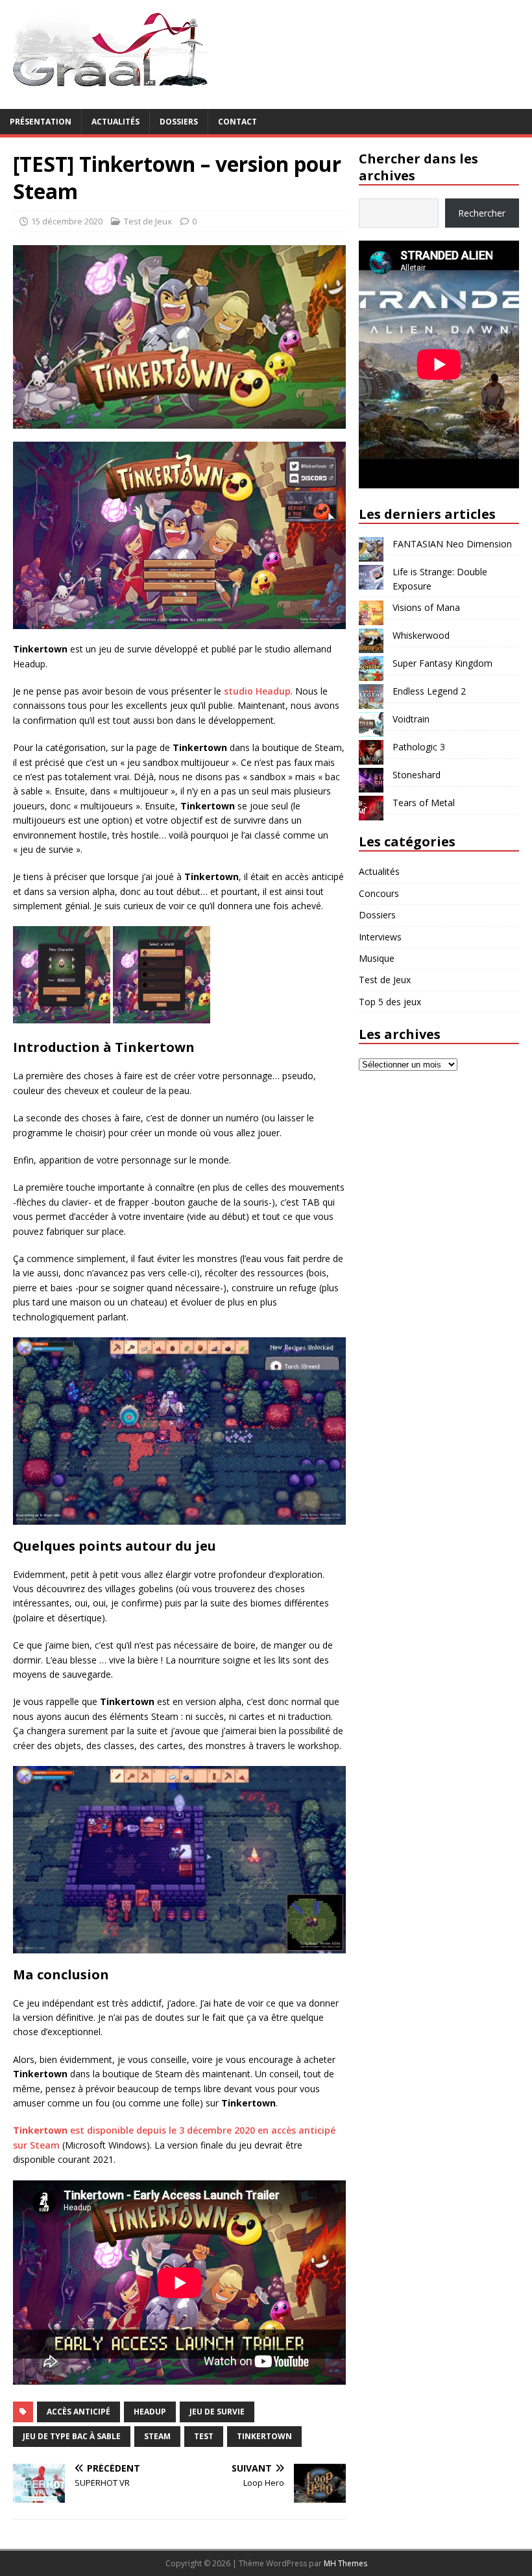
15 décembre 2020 (67, 221)
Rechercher (482, 213)
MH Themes (345, 2563)
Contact (237, 122)
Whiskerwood (421, 635)
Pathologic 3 (419, 747)
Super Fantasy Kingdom (442, 663)
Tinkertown (264, 2436)
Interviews (380, 937)
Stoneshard (417, 775)
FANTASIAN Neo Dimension (452, 544)
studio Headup (257, 691)
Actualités (115, 122)
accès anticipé (79, 2412)
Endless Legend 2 (429, 691)
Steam (157, 2436)
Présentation (41, 122)
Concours (379, 893)
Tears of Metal (424, 803)
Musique (377, 958)
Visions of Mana (426, 607)
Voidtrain (411, 719)
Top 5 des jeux (390, 1002)
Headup (150, 2412)
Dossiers (179, 122)
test (204, 2436)
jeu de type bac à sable (72, 2436)
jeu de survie (217, 2412)
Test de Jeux (148, 221)
